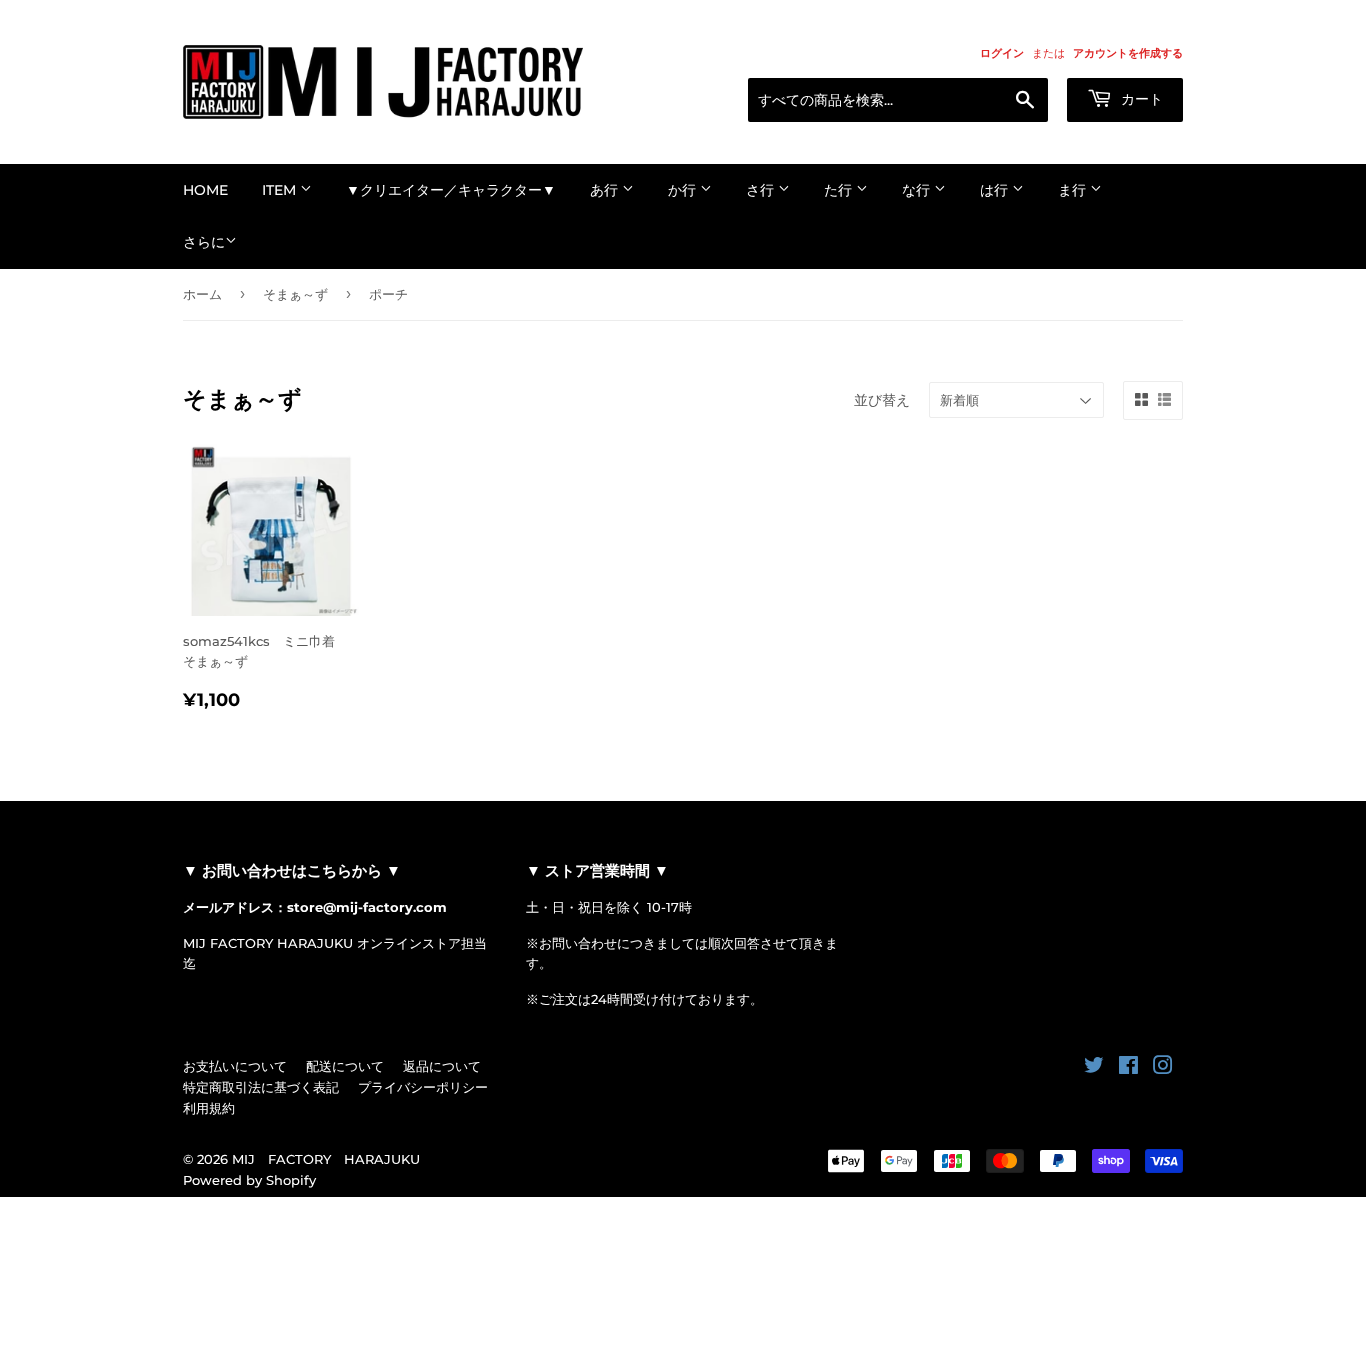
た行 (840, 190)
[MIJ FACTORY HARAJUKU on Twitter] (1094, 1068)
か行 (684, 190)
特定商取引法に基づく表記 (261, 1087)
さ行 (762, 190)
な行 (918, 190)
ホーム (202, 294)
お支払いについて (235, 1066)
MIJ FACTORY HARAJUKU (326, 1159)
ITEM (281, 190)
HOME (205, 190)
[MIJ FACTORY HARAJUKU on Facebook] (1128, 1068)
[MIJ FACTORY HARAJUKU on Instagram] (1163, 1068)
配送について (345, 1066)
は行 (996, 190)
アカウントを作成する (1128, 53)
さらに (204, 242)
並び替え (882, 400)
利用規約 (209, 1108)
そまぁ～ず (295, 294)
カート (1140, 99)
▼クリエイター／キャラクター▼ (451, 190)
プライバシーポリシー (423, 1087)
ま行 (1074, 190)
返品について (442, 1066)
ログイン (1002, 53)
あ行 (606, 190)
